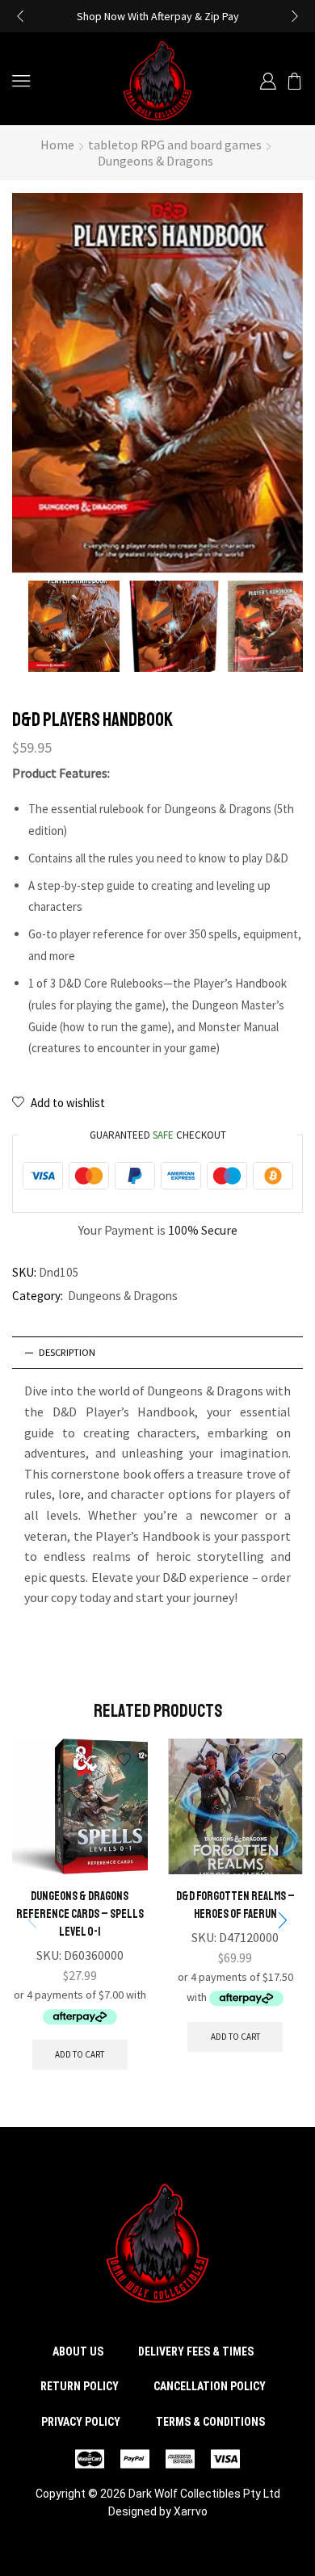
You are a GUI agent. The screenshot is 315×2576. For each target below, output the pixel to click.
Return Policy (80, 2386)
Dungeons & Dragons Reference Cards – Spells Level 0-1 (80, 1914)
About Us (78, 2352)
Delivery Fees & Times (196, 2352)
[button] (20, 16)
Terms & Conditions (210, 2422)
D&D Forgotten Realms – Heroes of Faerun (235, 1905)
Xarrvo (191, 2511)
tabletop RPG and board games (175, 145)
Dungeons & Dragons (155, 161)
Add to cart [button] (80, 2054)
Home (57, 145)
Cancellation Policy (210, 2386)
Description (67, 1352)
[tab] (157, 1353)
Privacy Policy (81, 2422)
